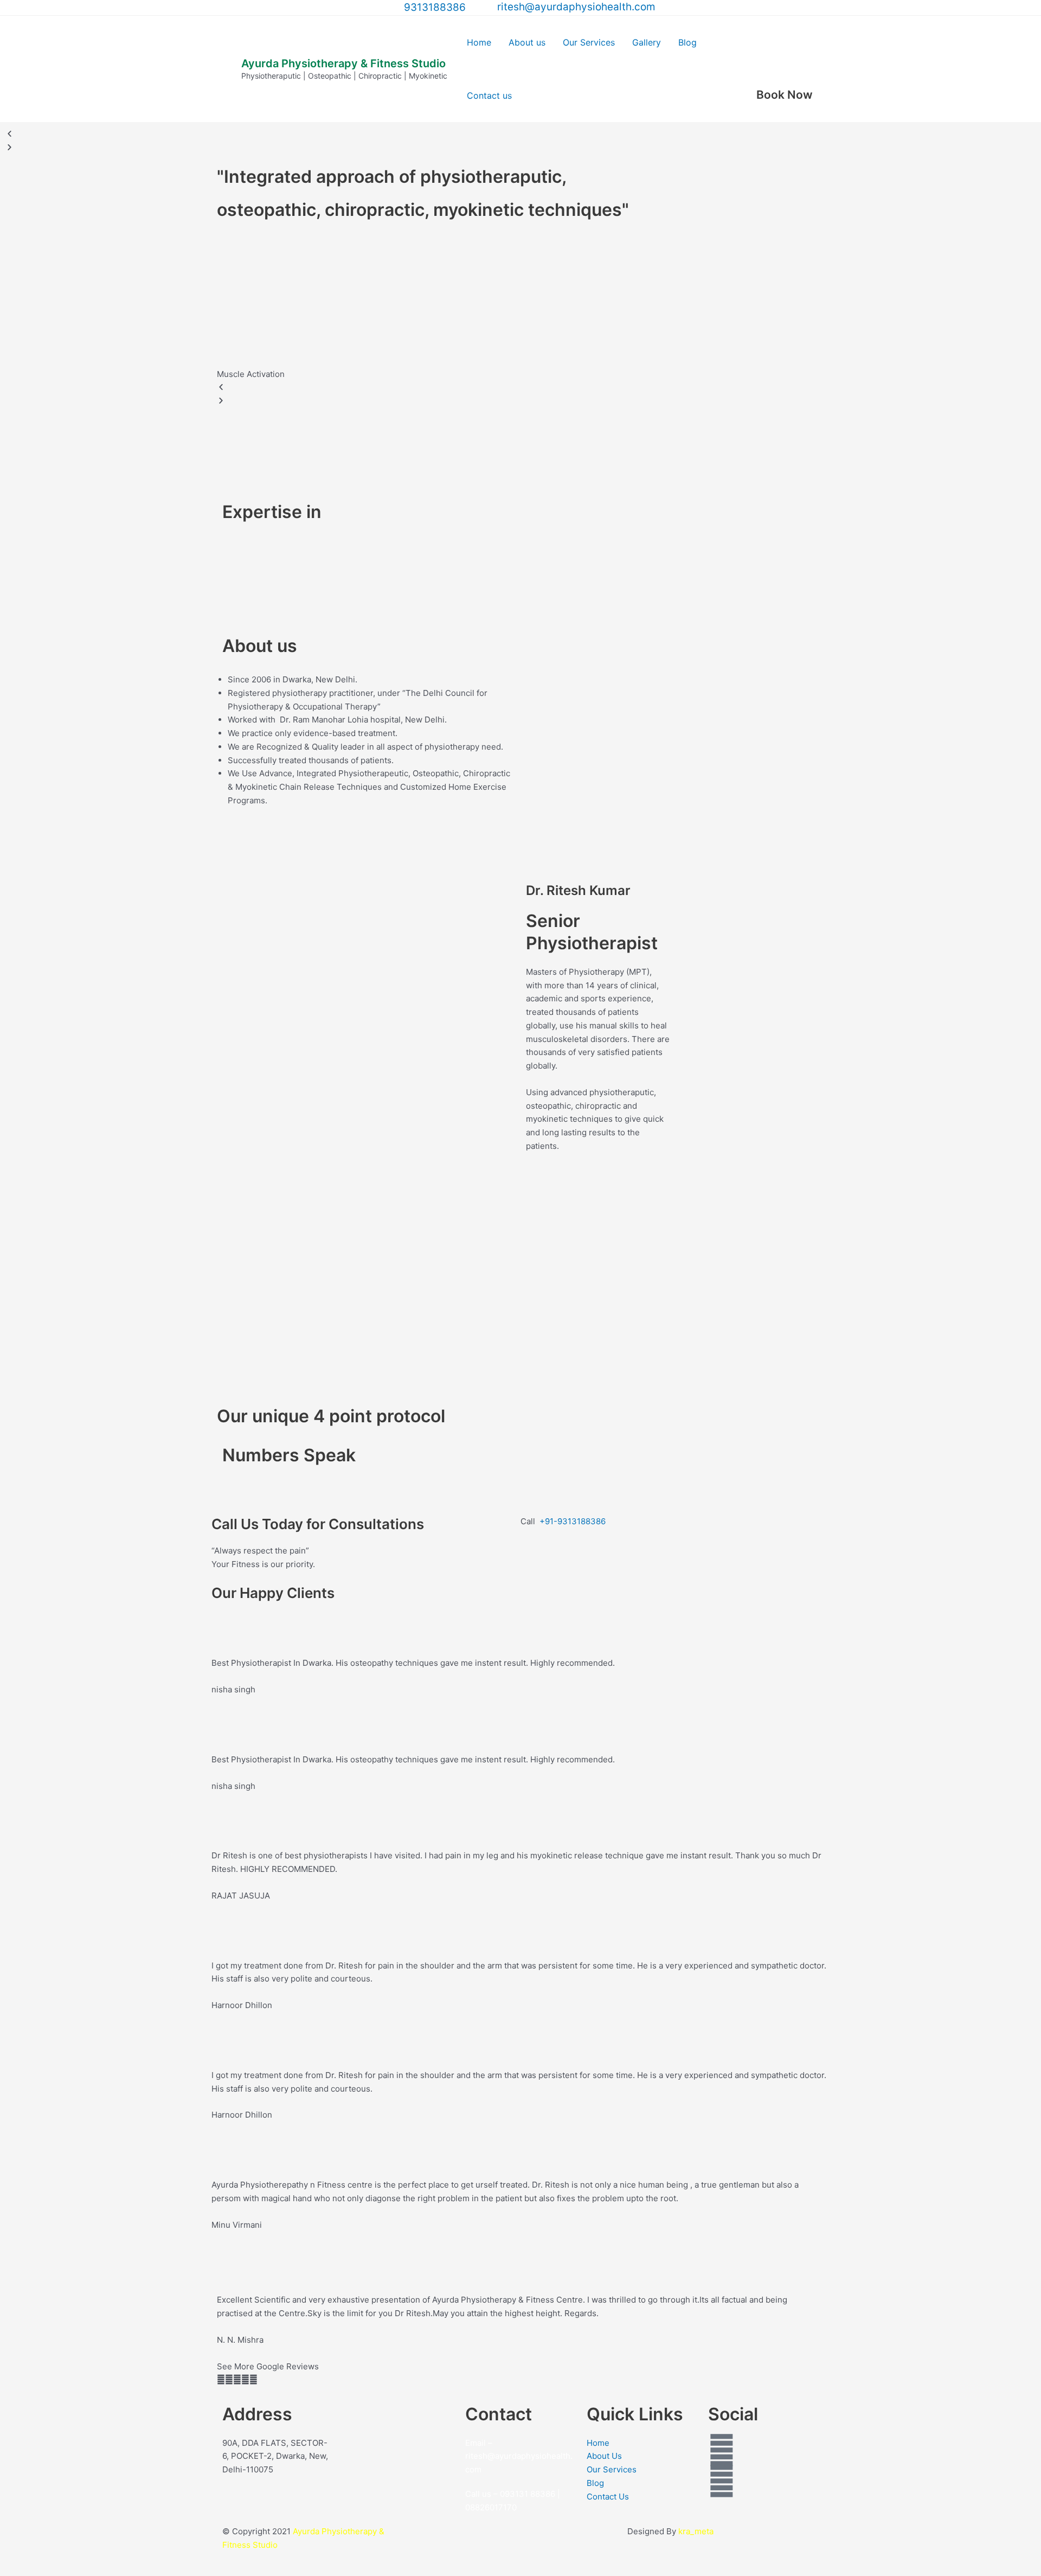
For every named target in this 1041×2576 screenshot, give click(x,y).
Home (479, 42)
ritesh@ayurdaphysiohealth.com (574, 7)
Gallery (647, 42)
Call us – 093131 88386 (510, 2494)
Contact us (489, 95)
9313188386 (435, 7)
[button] (520, 388)
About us (527, 42)
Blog (687, 42)
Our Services (589, 42)
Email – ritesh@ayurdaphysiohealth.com (519, 2456)
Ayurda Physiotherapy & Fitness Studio (343, 63)
